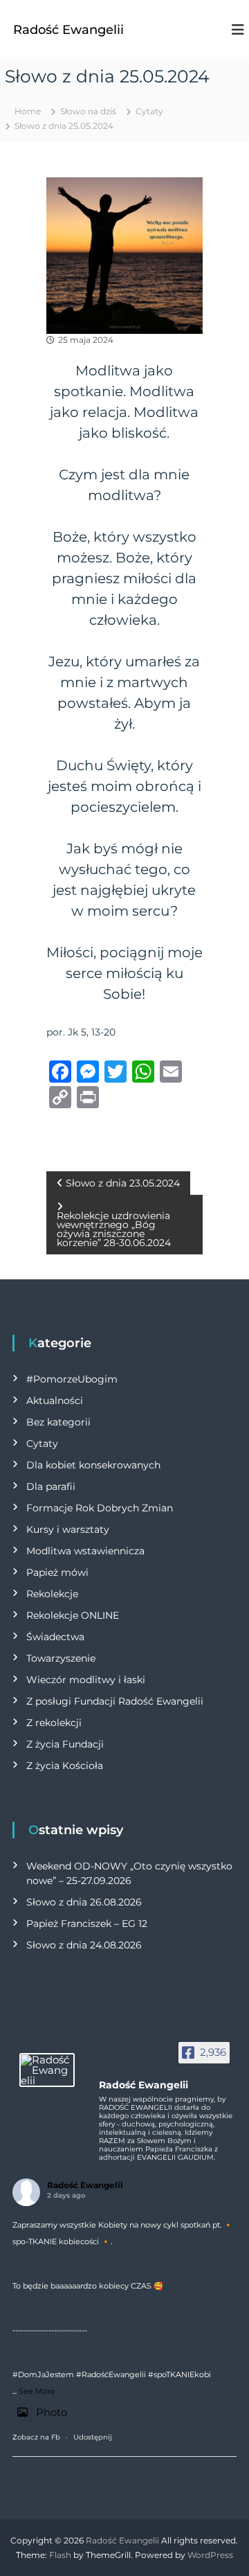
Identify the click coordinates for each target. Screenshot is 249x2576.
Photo (52, 2412)
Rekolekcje (52, 1594)
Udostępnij (93, 2437)
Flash (60, 2555)
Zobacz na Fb (36, 2437)
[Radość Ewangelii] (47, 2070)
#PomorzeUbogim (72, 1379)
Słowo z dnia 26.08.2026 (84, 1902)
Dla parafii (51, 1486)
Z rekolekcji (54, 1723)
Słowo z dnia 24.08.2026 (84, 1945)
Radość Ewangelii (68, 30)
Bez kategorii (58, 1422)
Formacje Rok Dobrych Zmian (100, 1508)
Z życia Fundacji (65, 1744)
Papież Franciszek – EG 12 (87, 1924)
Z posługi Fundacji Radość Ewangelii (115, 1701)
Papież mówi (57, 1572)
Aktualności (55, 1401)
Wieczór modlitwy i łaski (86, 1680)
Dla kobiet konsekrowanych (93, 1465)
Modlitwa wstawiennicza (85, 1551)
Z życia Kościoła (65, 1766)
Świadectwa (55, 1637)
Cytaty (149, 111)
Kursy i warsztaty (68, 1529)
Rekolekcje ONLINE (73, 1615)
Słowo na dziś (88, 111)
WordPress (210, 2555)
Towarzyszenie (61, 1658)
